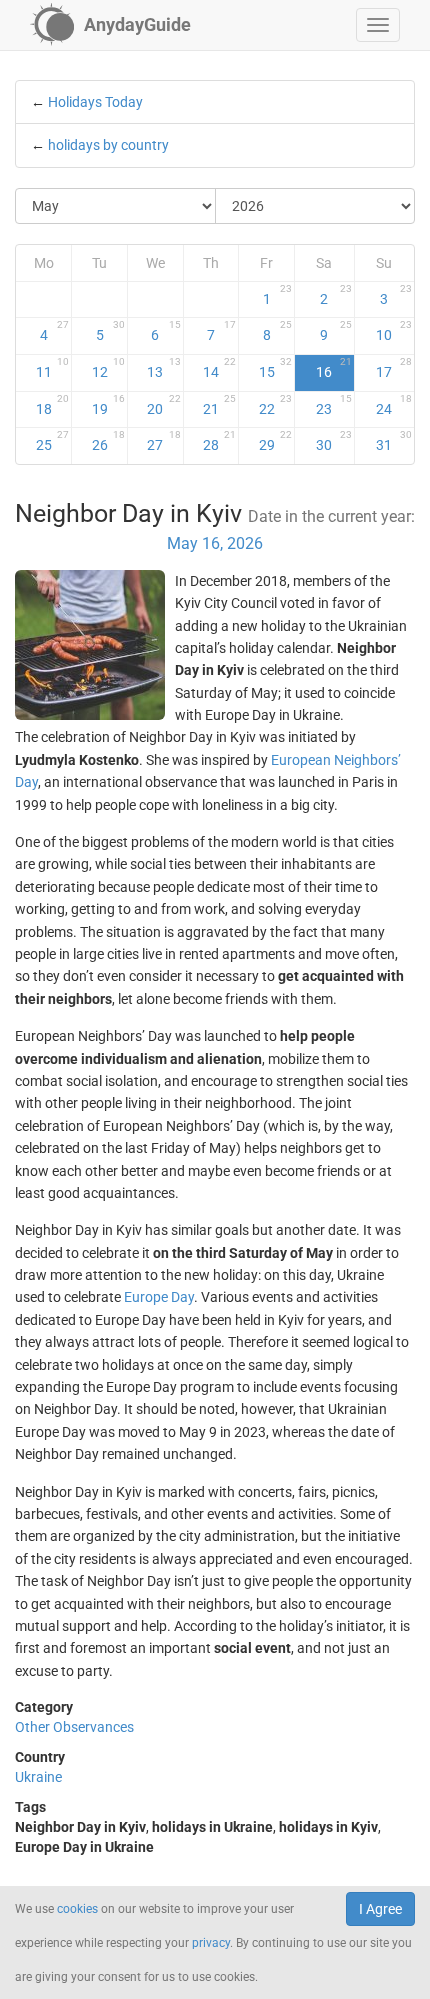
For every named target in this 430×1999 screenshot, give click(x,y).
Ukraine (38, 1777)
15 (275, 368)
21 (219, 405)
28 (219, 441)
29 (275, 441)
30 (333, 441)
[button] (378, 25)
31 (394, 441)
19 (108, 405)
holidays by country (108, 145)
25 (53, 441)
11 (53, 368)
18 (53, 405)
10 (394, 331)
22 (275, 405)
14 (219, 368)
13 (163, 368)
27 (163, 441)
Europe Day (159, 1297)
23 (333, 405)
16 (333, 368)
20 (163, 405)
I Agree (380, 1909)
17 (394, 368)
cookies (77, 1909)
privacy (211, 1943)
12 (108, 368)
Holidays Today (95, 102)
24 (394, 405)
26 (108, 441)
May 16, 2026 (215, 543)
